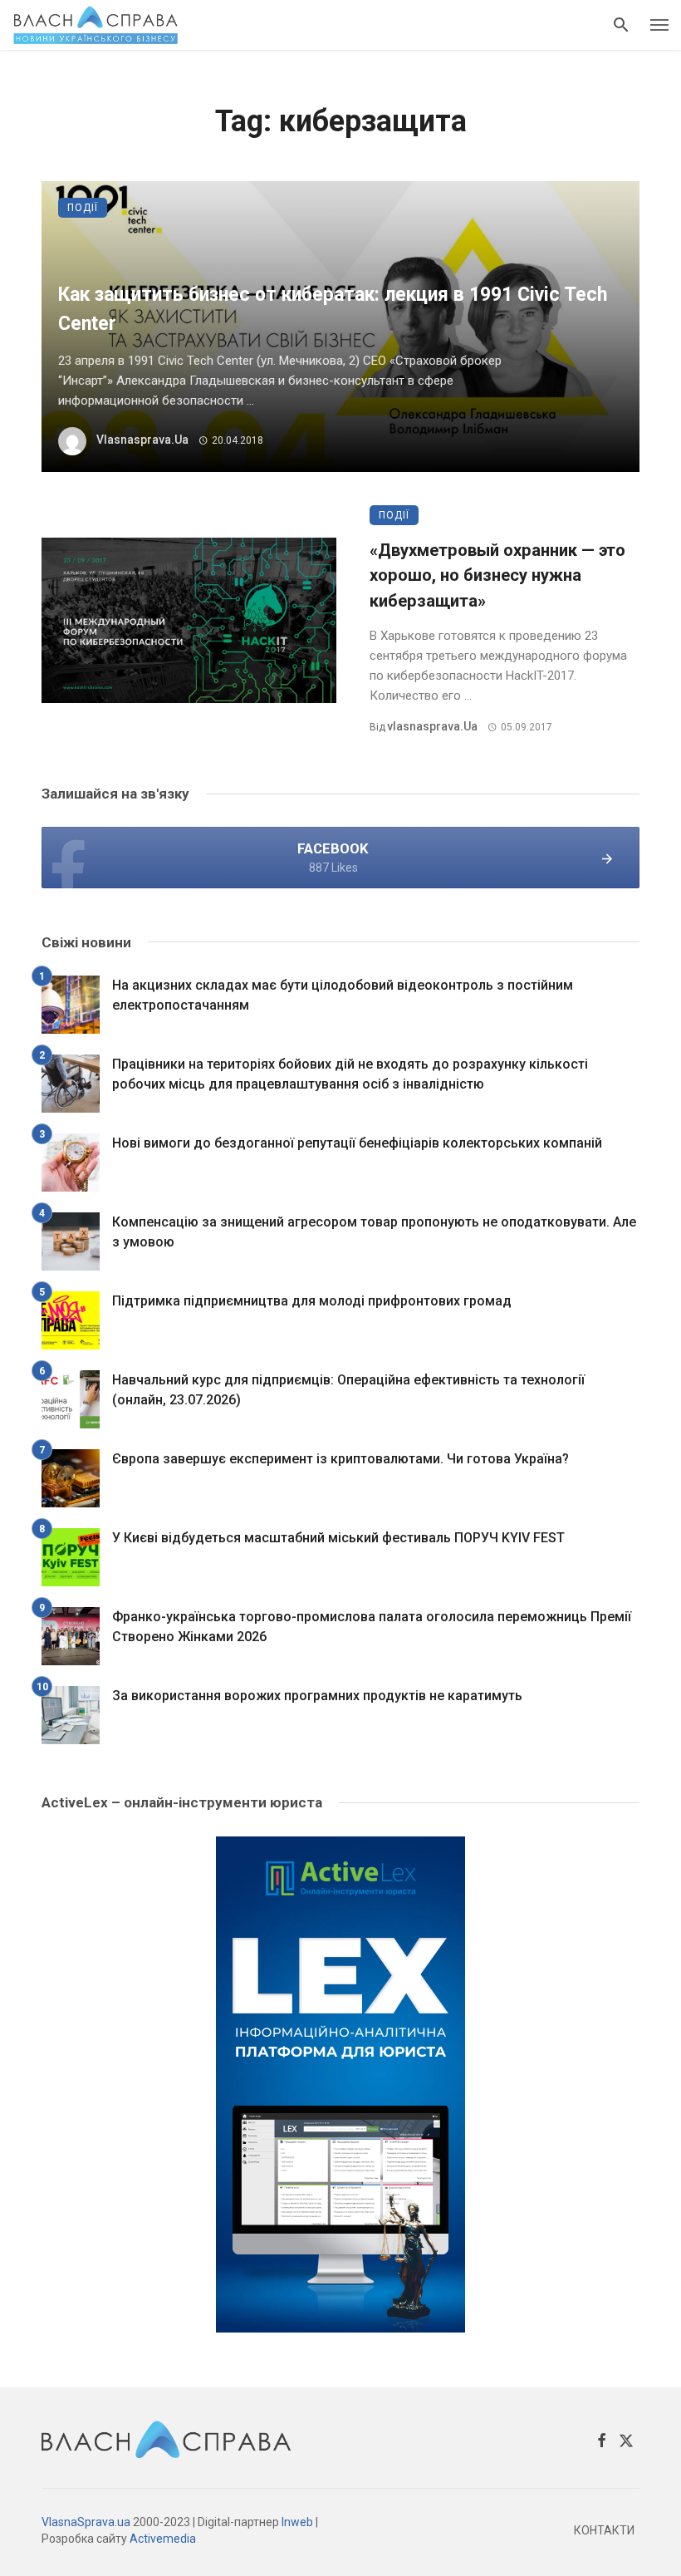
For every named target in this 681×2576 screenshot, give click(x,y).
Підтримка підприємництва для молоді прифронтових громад (312, 1301)
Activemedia (163, 2539)
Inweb (297, 2522)
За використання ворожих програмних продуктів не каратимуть (317, 1696)
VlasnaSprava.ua (86, 2522)
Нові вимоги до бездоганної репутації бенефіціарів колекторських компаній (357, 1143)
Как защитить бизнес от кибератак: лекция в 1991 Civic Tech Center (333, 309)
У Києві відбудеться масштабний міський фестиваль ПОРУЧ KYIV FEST (338, 1538)
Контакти (604, 2530)
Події (83, 208)
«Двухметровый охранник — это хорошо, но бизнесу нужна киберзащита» (497, 575)
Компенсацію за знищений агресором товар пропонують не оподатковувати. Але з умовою (374, 1232)
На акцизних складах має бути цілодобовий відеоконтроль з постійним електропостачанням (343, 995)
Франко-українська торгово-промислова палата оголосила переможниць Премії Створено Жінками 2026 (372, 1627)
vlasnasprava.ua (142, 440)
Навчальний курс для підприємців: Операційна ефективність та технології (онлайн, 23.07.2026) (348, 1390)
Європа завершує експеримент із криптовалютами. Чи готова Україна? (340, 1459)
